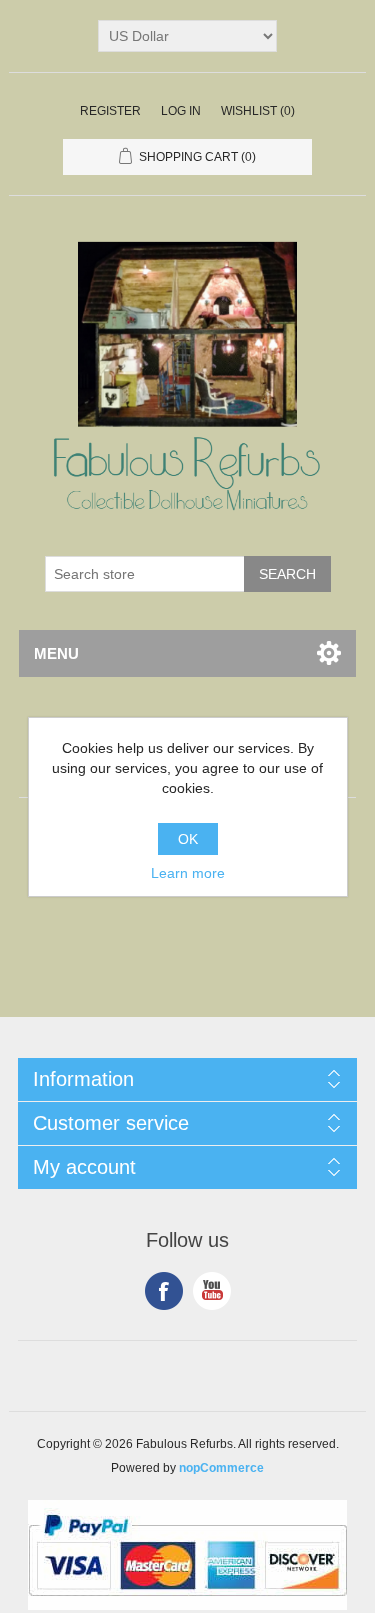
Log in (181, 111)
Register (110, 111)
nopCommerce (221, 1468)
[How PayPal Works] (187, 1605)
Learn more (188, 873)
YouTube (212, 1291)
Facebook (164, 1291)
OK (188, 839)
